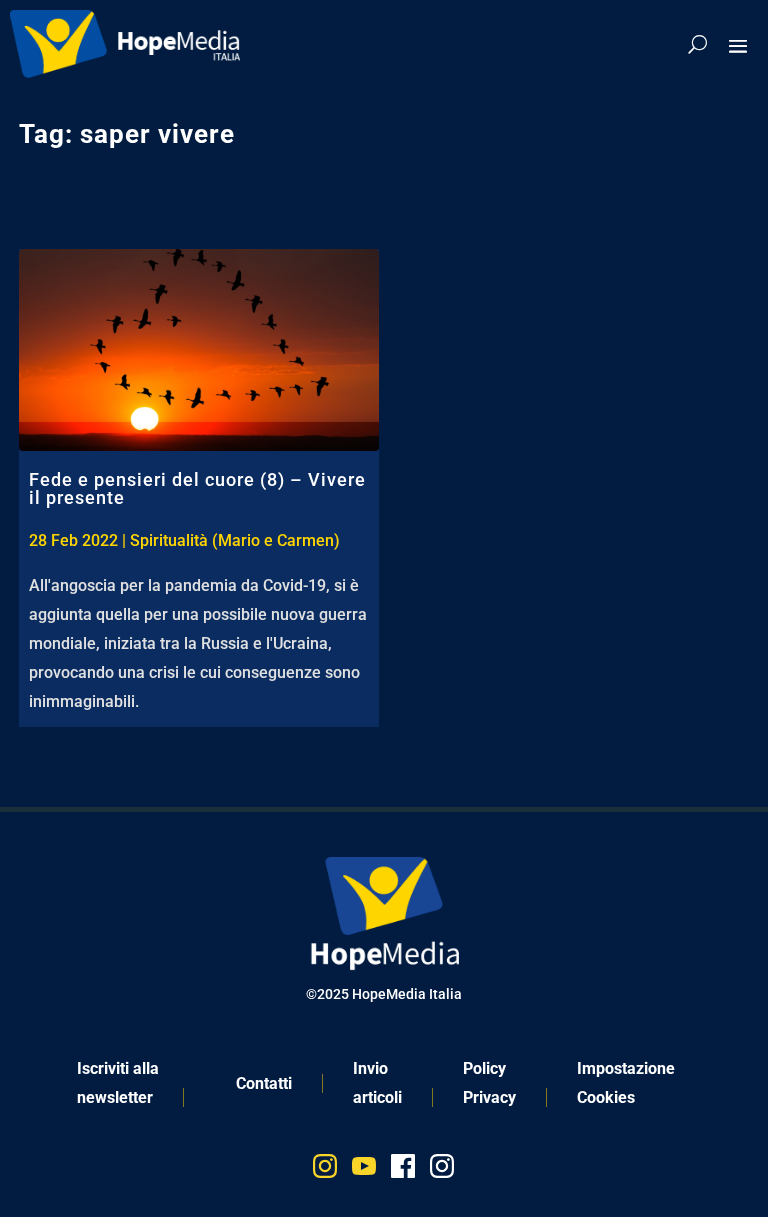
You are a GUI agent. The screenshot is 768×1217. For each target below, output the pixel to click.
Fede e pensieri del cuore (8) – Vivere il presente (197, 488)
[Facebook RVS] (403, 1170)
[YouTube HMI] (364, 1170)
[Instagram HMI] (325, 1170)
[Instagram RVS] (442, 1170)
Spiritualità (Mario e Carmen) (235, 540)
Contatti (264, 1083)
